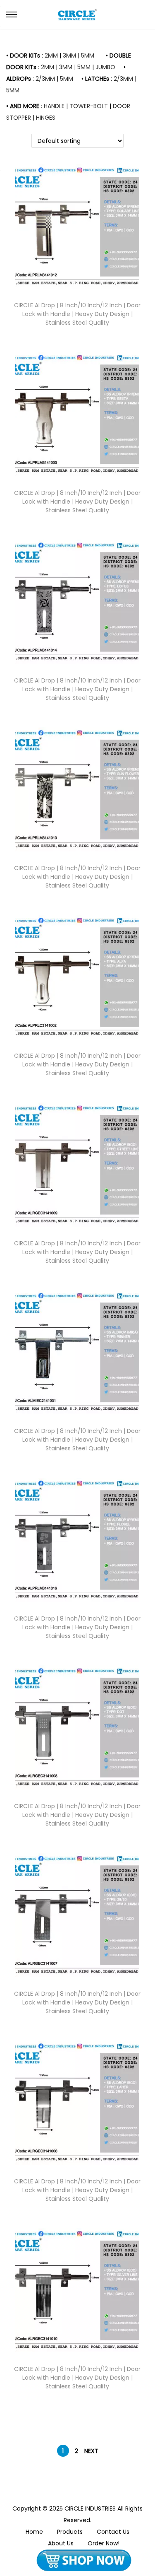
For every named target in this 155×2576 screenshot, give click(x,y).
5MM (88, 55)
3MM (69, 55)
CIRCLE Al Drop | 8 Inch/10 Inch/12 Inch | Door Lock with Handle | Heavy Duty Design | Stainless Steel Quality (77, 314)
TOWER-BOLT (89, 106)
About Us (61, 2543)
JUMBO (105, 67)
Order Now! (104, 2543)
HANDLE (54, 106)
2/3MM (45, 79)
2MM (51, 55)
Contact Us (113, 2532)
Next (91, 2451)
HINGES (46, 118)
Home (34, 2532)
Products (70, 2532)
